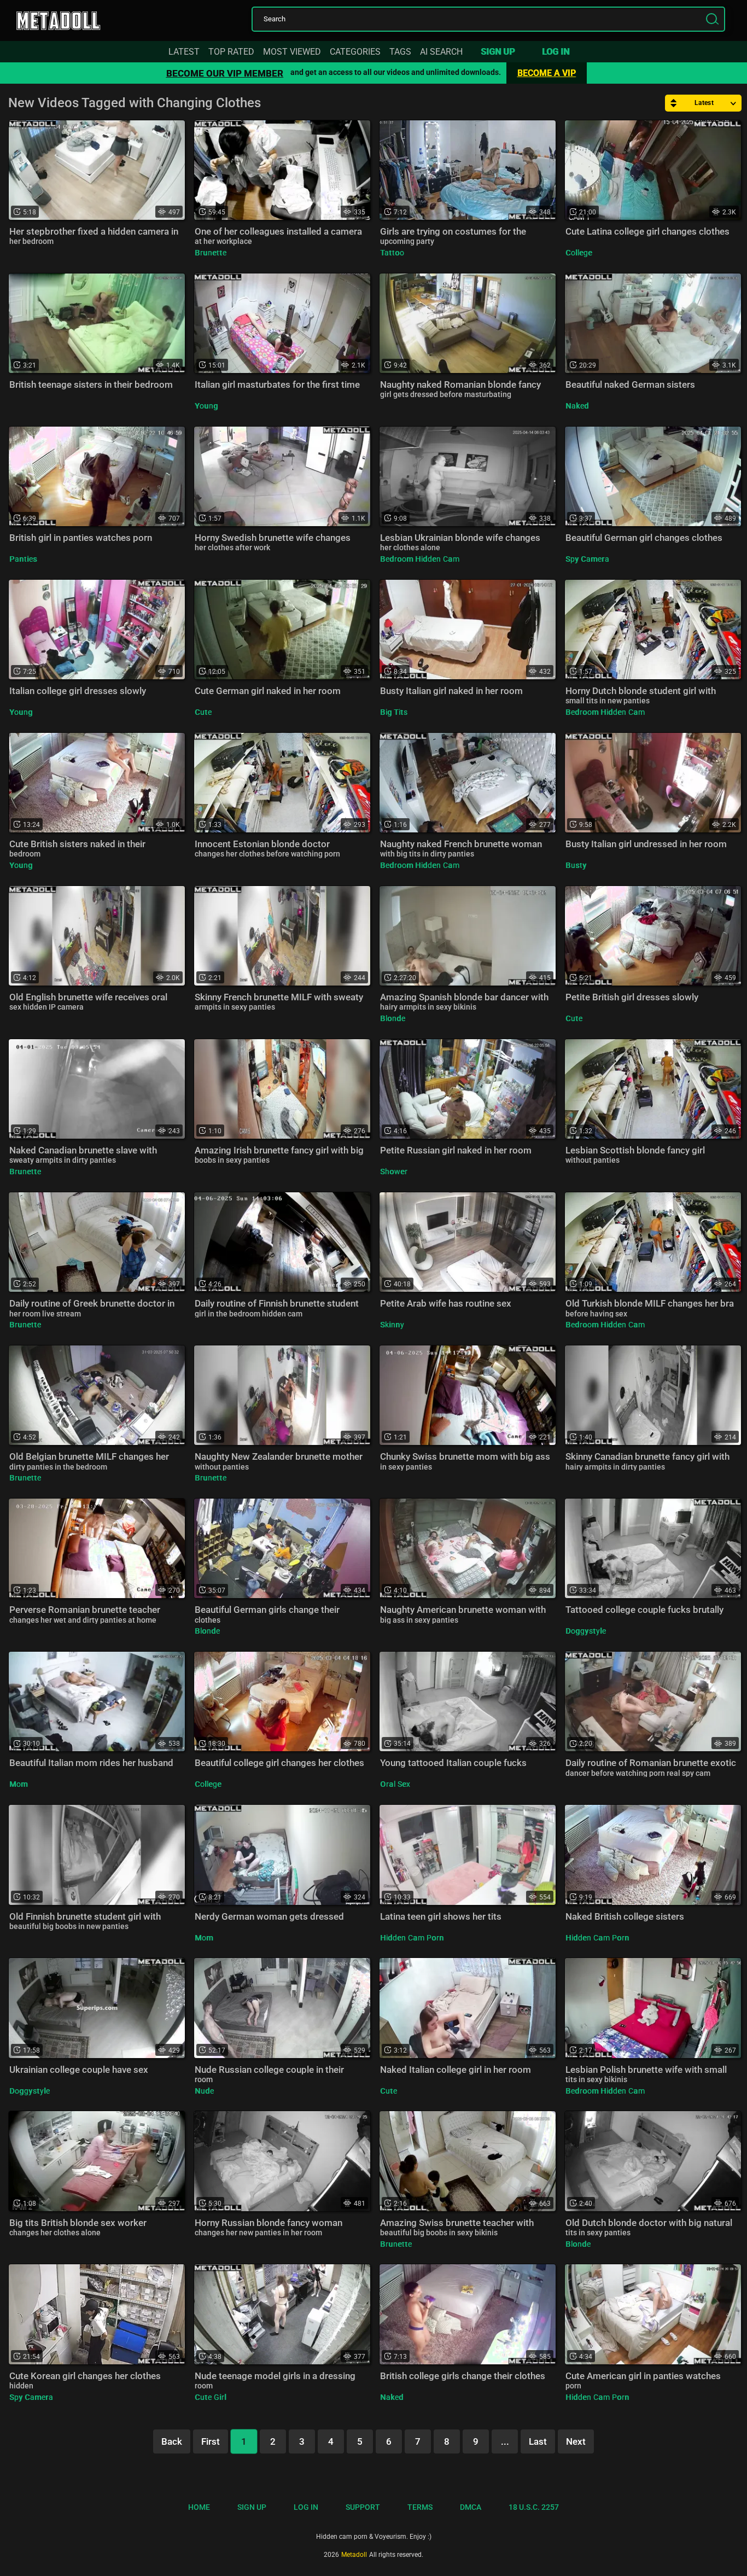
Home (199, 2507)
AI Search (441, 52)
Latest (184, 52)
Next (576, 2441)
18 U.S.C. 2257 (534, 2507)
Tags (400, 52)
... (505, 2441)
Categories (355, 52)
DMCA (471, 2507)
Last (538, 2441)
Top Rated (231, 52)
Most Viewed (292, 52)
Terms (420, 2507)
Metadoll (71, 18)
